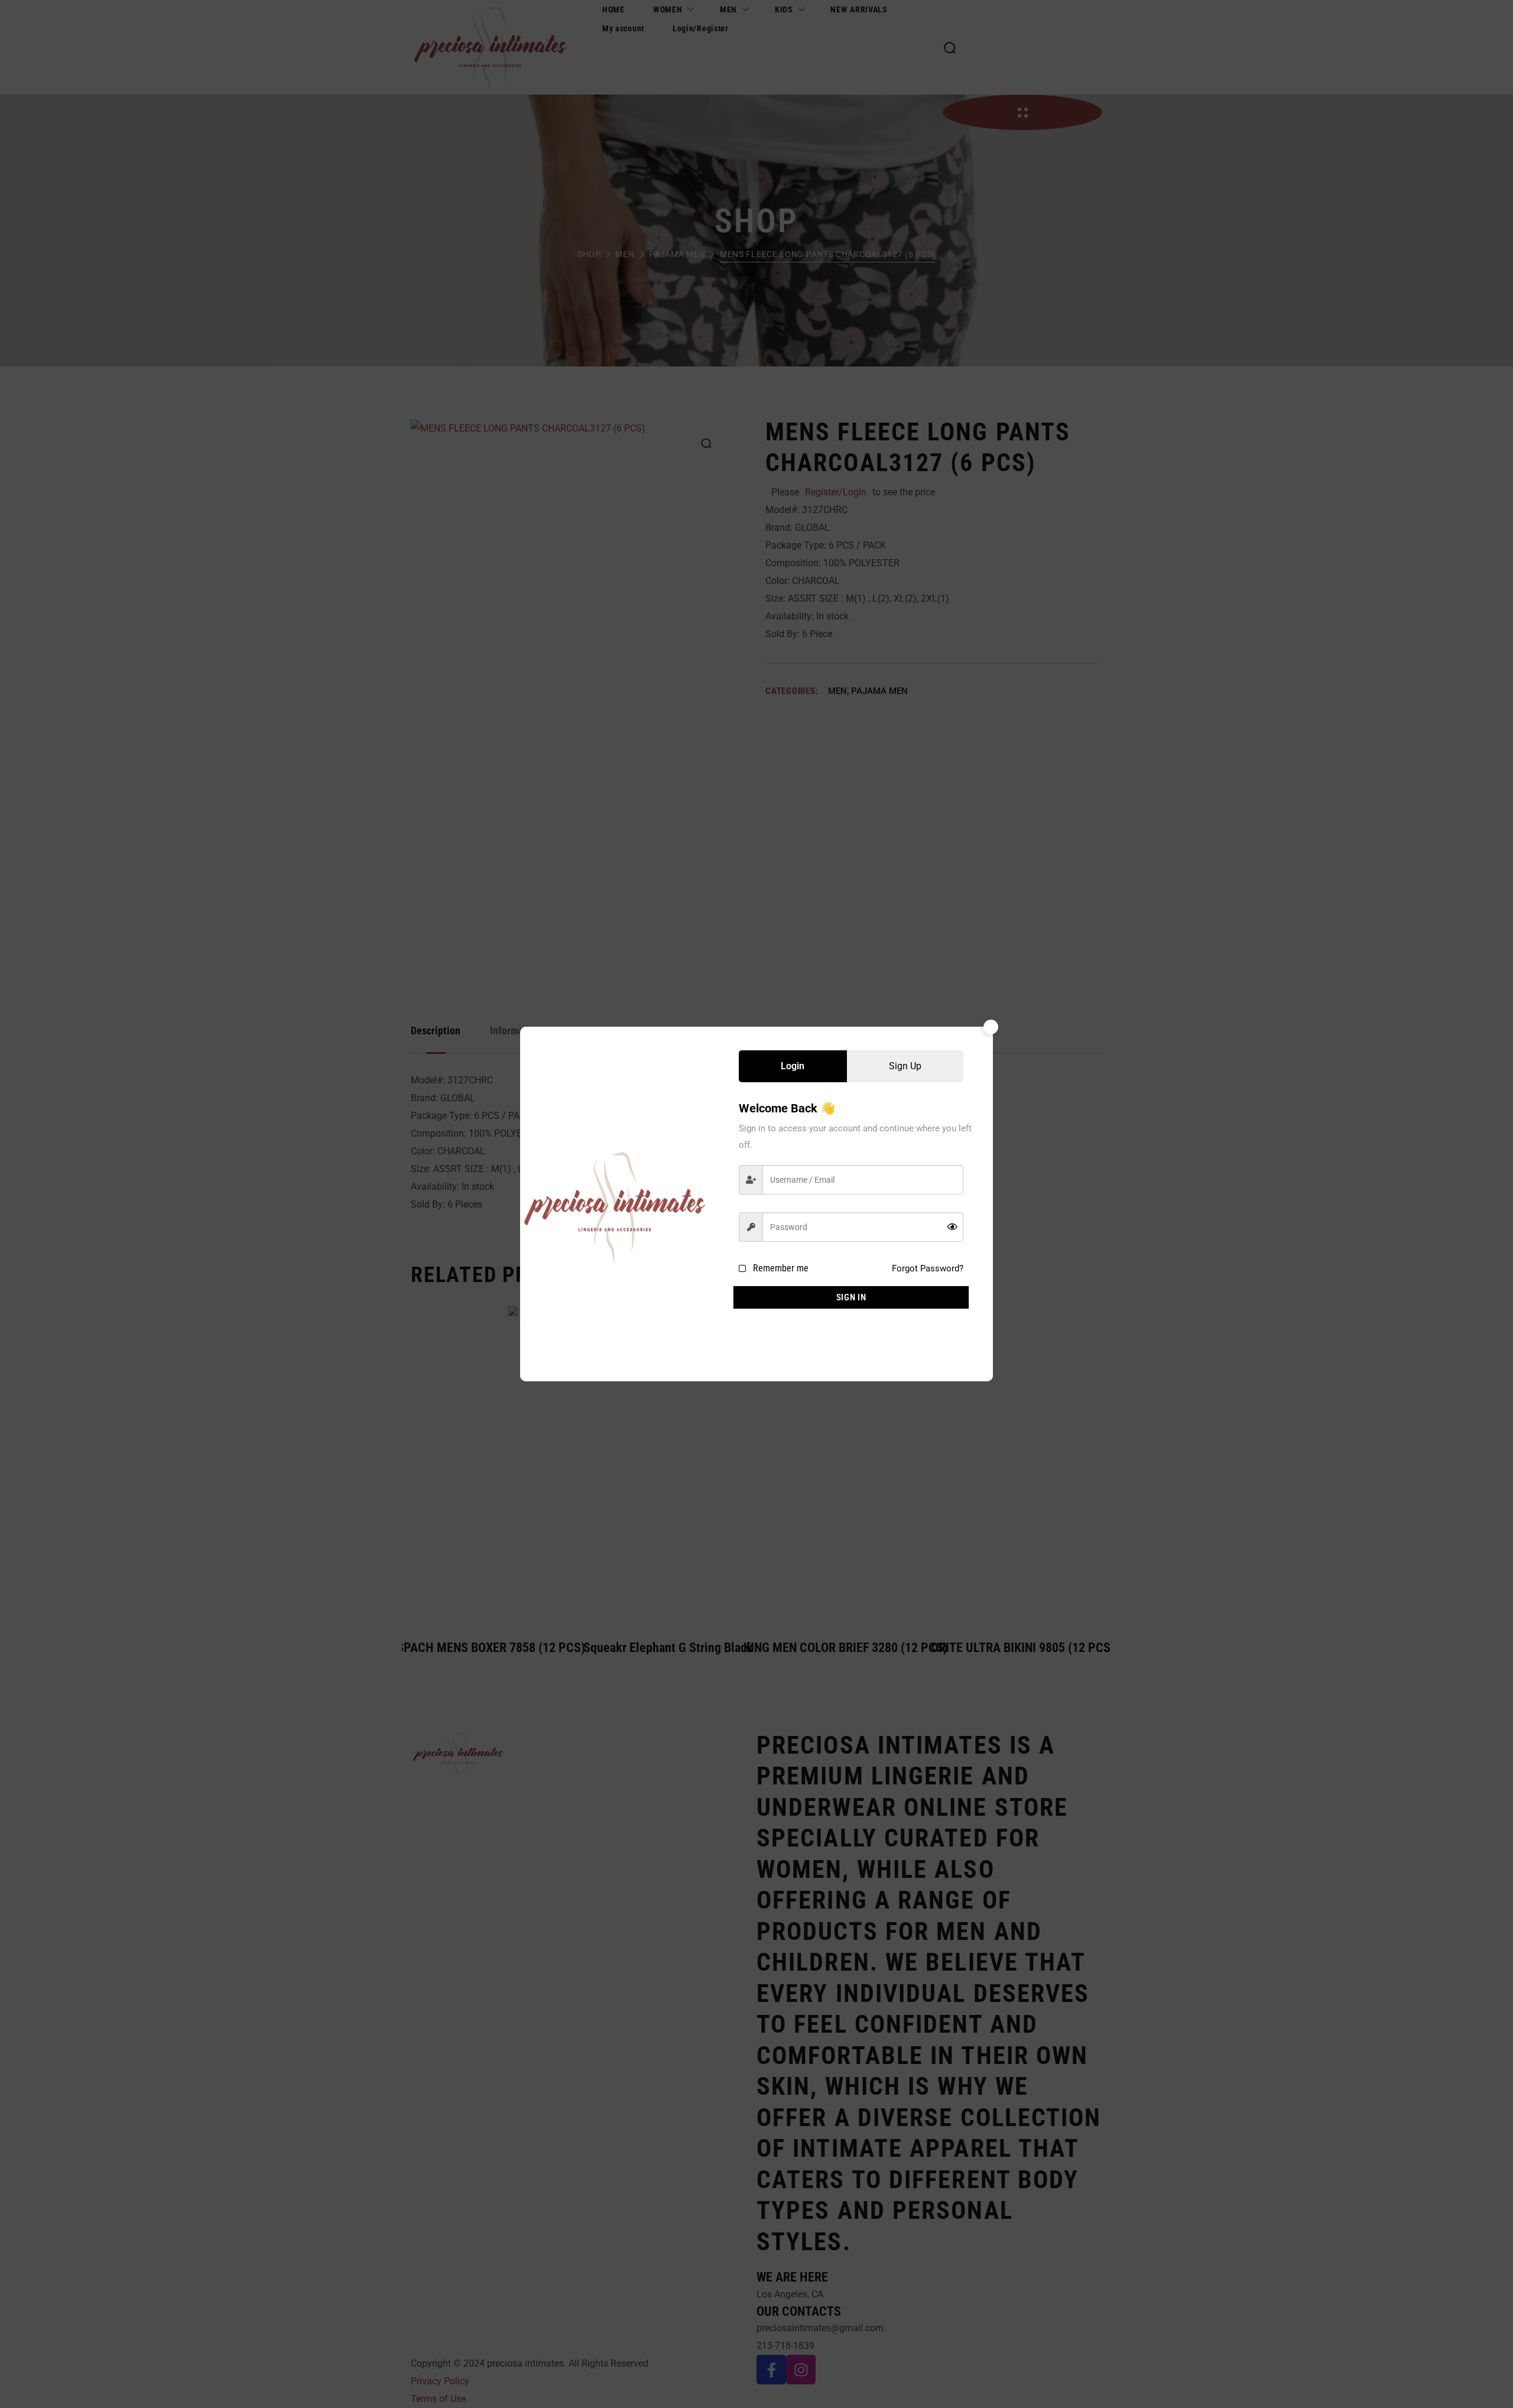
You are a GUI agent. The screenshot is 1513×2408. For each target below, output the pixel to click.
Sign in (851, 1297)
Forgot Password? (928, 1268)
